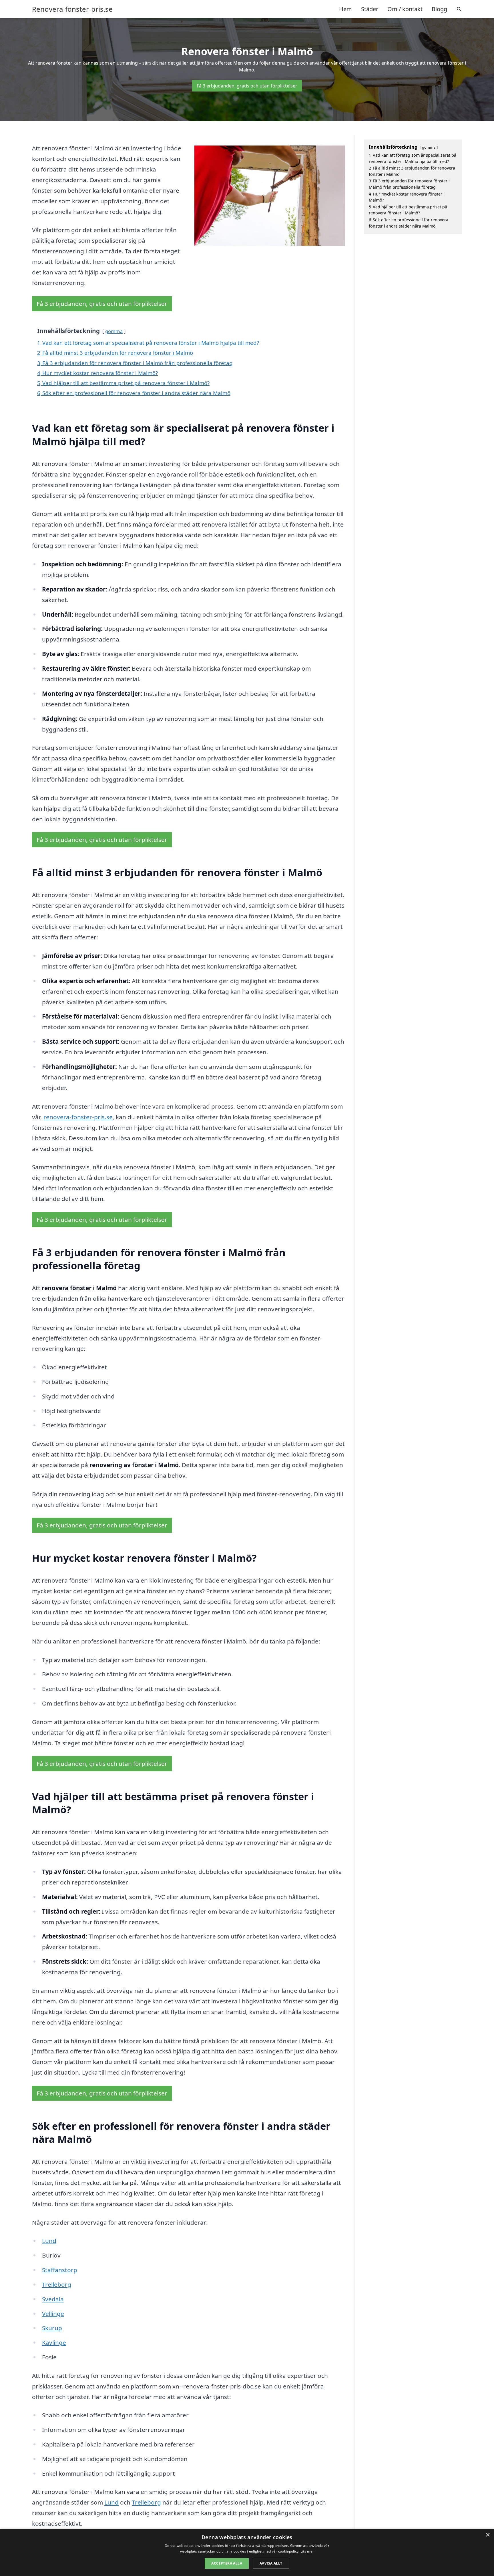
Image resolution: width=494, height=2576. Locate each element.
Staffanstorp (60, 2270)
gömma (114, 331)
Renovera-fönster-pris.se (72, 9)
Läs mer (307, 2551)
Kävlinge (54, 2342)
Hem (345, 9)
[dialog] (247, 2552)
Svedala (53, 2299)
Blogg (439, 9)
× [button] (488, 2535)
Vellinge (53, 2314)
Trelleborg (57, 2284)
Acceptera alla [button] (227, 2563)
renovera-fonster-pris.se (78, 1117)
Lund (49, 2241)
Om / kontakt (405, 9)
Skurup (52, 2328)
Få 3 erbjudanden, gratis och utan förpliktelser (247, 86)
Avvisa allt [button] (271, 2563)
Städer (370, 9)
